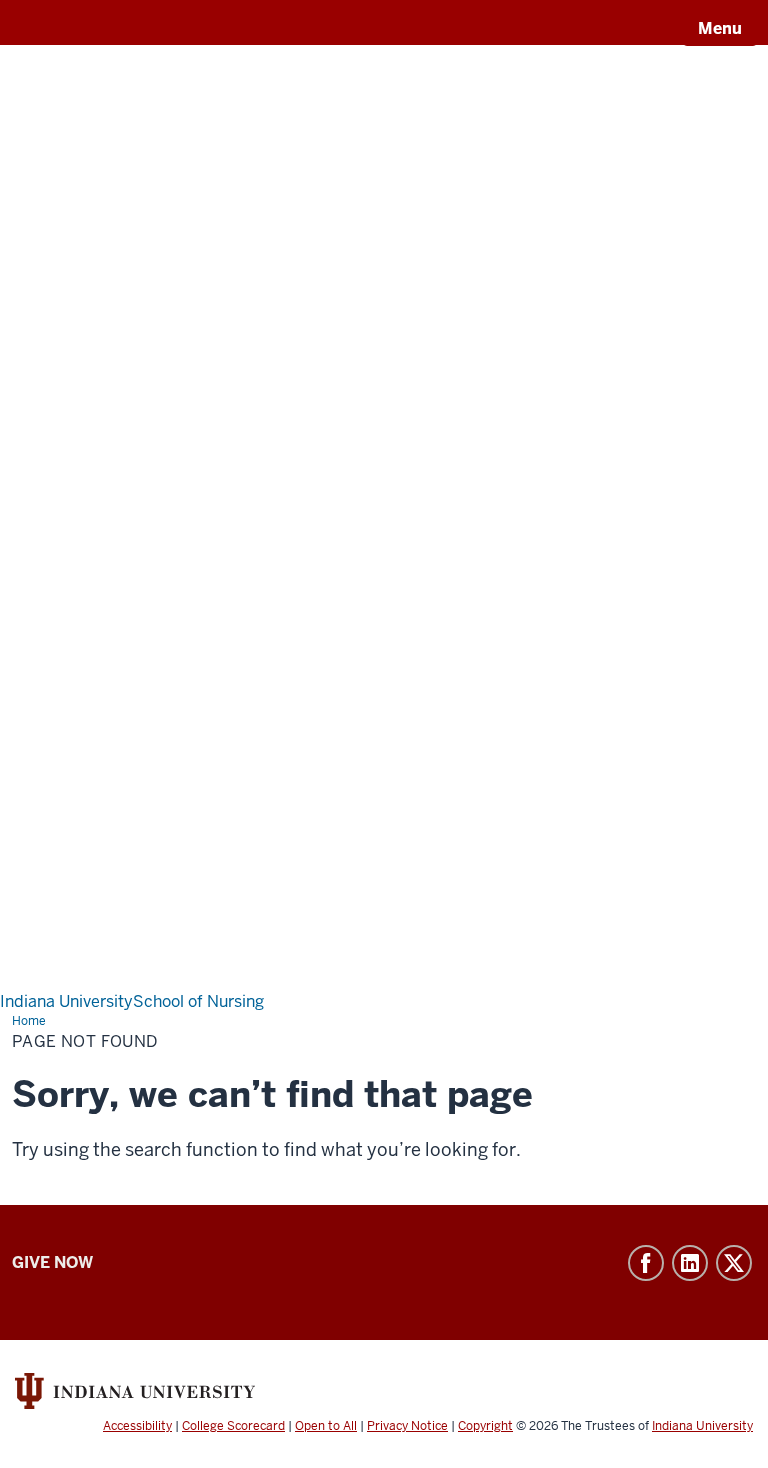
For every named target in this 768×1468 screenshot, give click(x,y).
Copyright (485, 1426)
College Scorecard (233, 1426)
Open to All (326, 1426)
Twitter (734, 1263)
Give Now (52, 1262)
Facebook (646, 1263)
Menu (720, 28)
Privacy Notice (407, 1426)
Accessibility (137, 1426)
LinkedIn (690, 1263)
